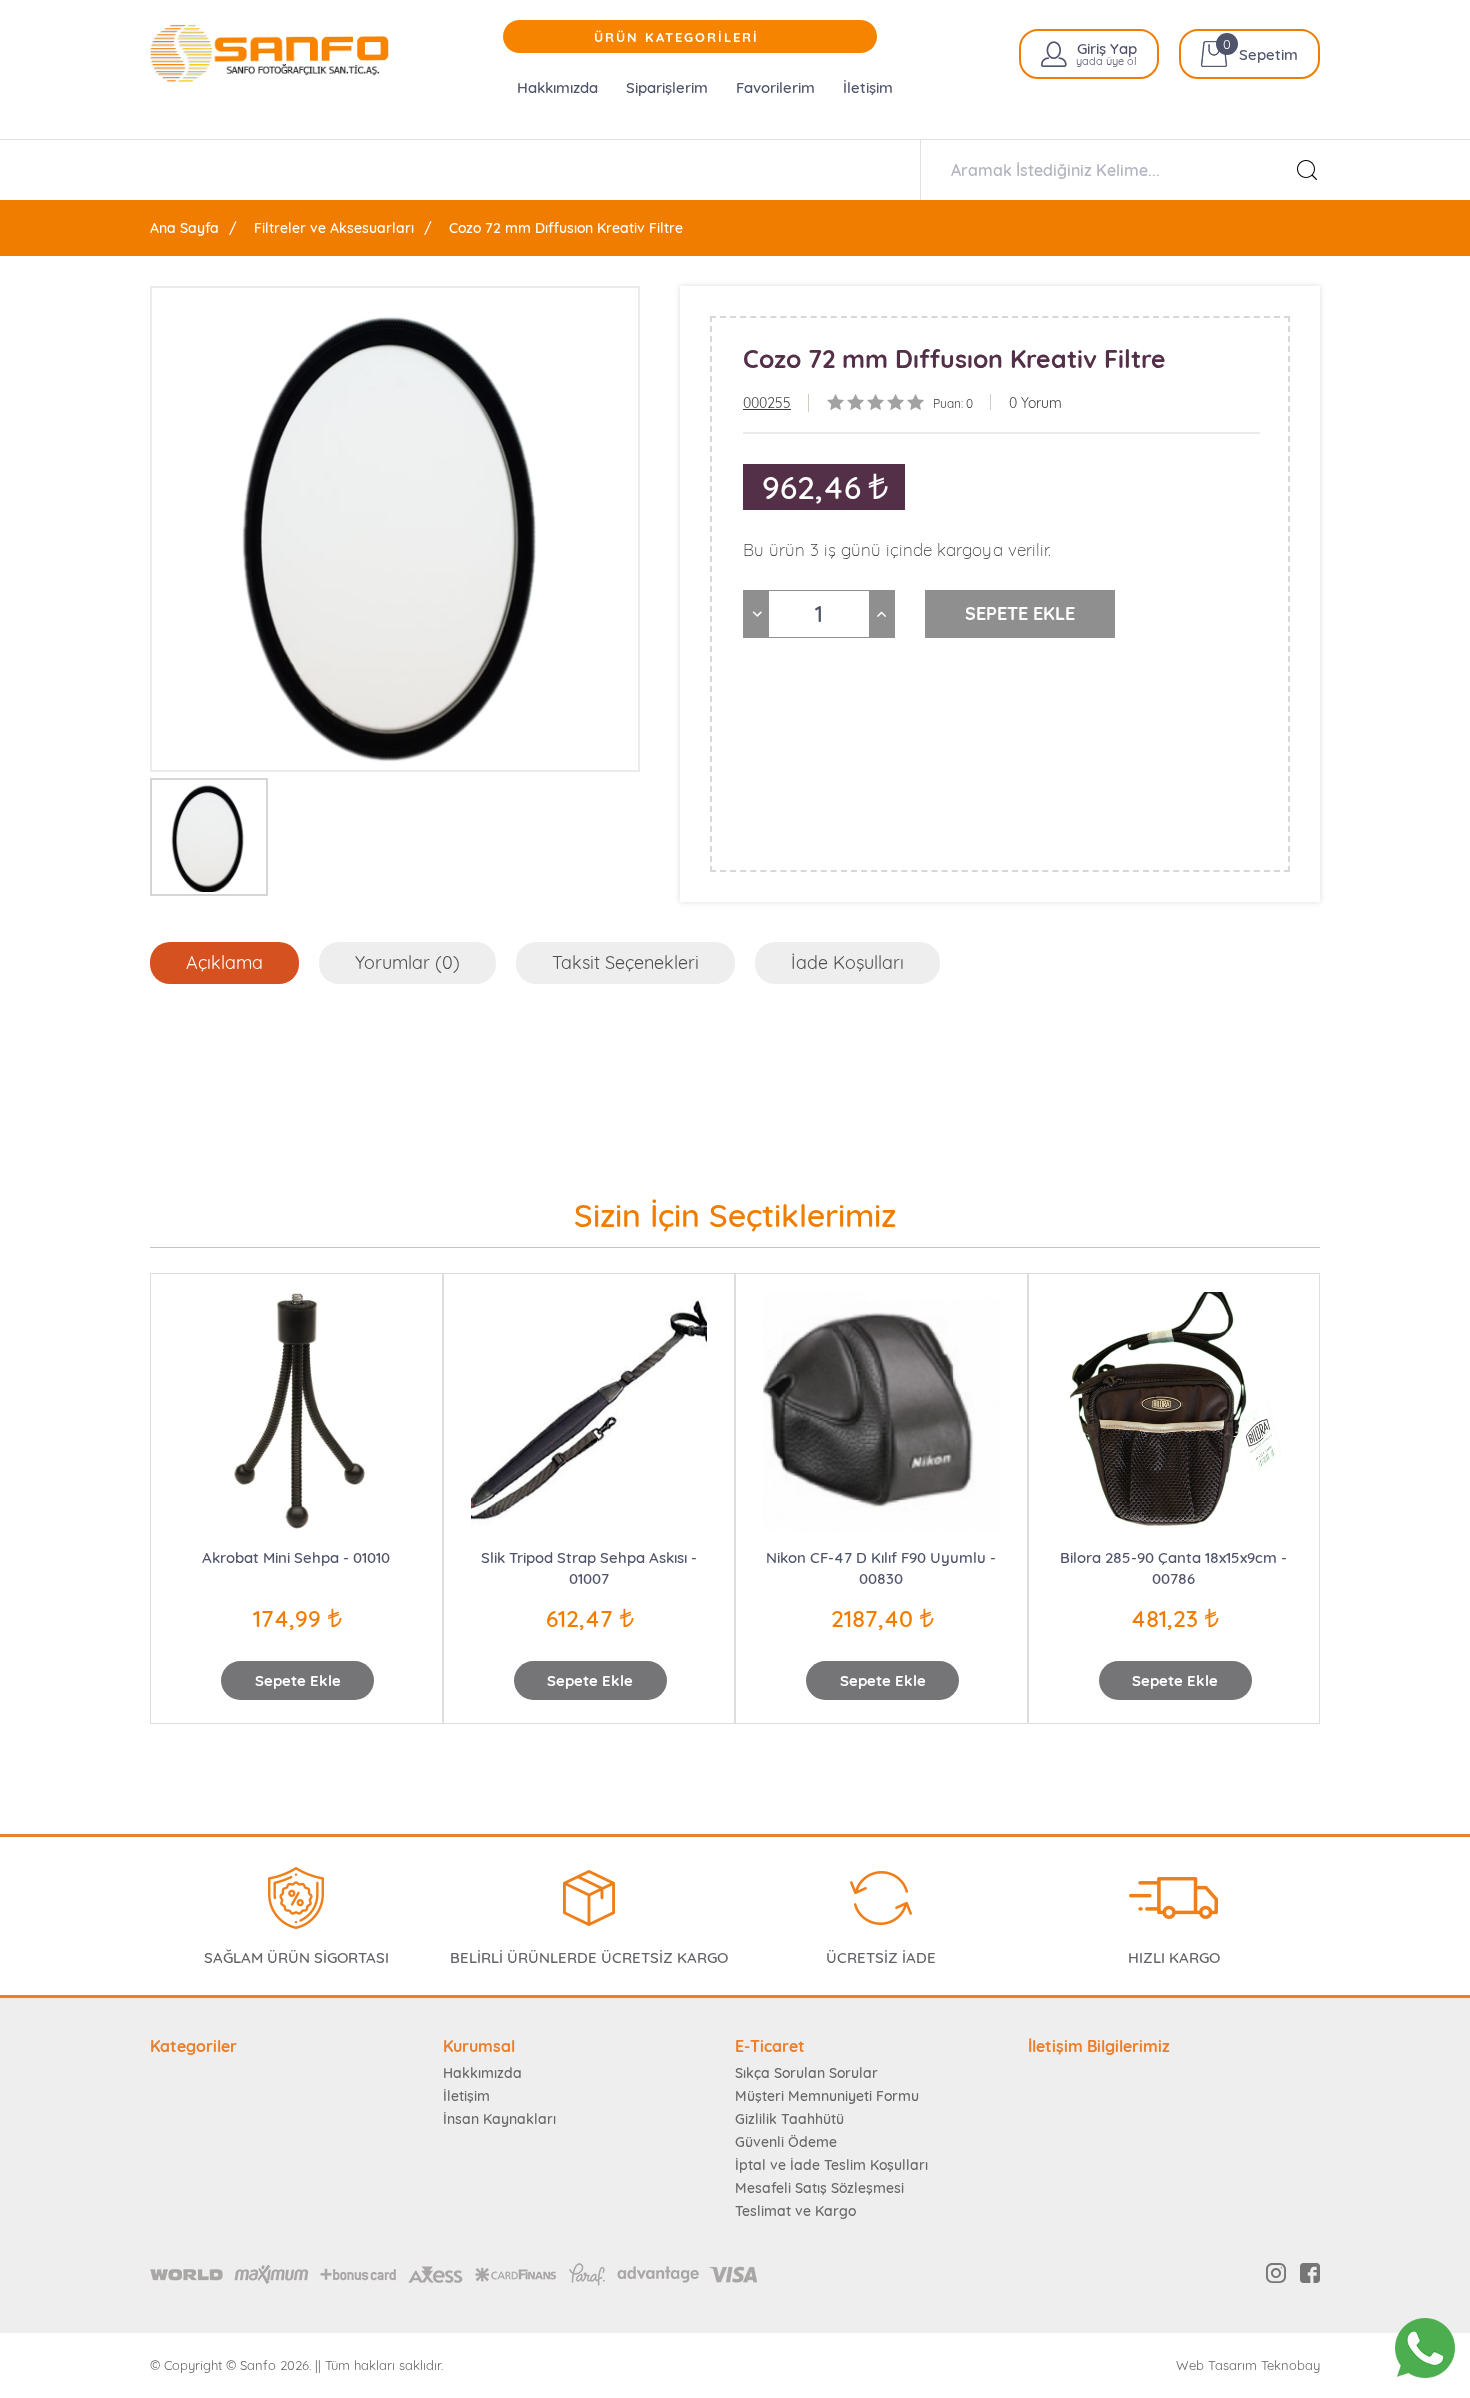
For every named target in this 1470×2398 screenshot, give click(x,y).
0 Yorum (1035, 403)
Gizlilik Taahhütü (789, 2119)
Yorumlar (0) (407, 962)
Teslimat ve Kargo (795, 2211)
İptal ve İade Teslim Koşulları (831, 2165)
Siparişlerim (667, 87)
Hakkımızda (557, 87)
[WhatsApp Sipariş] (1425, 2348)
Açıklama (224, 962)
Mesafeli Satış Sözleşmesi (819, 2188)
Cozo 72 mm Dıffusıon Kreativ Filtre (566, 228)
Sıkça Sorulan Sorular (806, 2073)
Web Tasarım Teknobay (1248, 2365)
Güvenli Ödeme (786, 2142)
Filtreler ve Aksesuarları (334, 228)
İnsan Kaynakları (499, 2119)
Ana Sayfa (184, 228)
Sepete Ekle (298, 1680)
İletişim (868, 87)
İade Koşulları (847, 962)
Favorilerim (775, 87)
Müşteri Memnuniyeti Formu (827, 2096)
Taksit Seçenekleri (625, 962)
